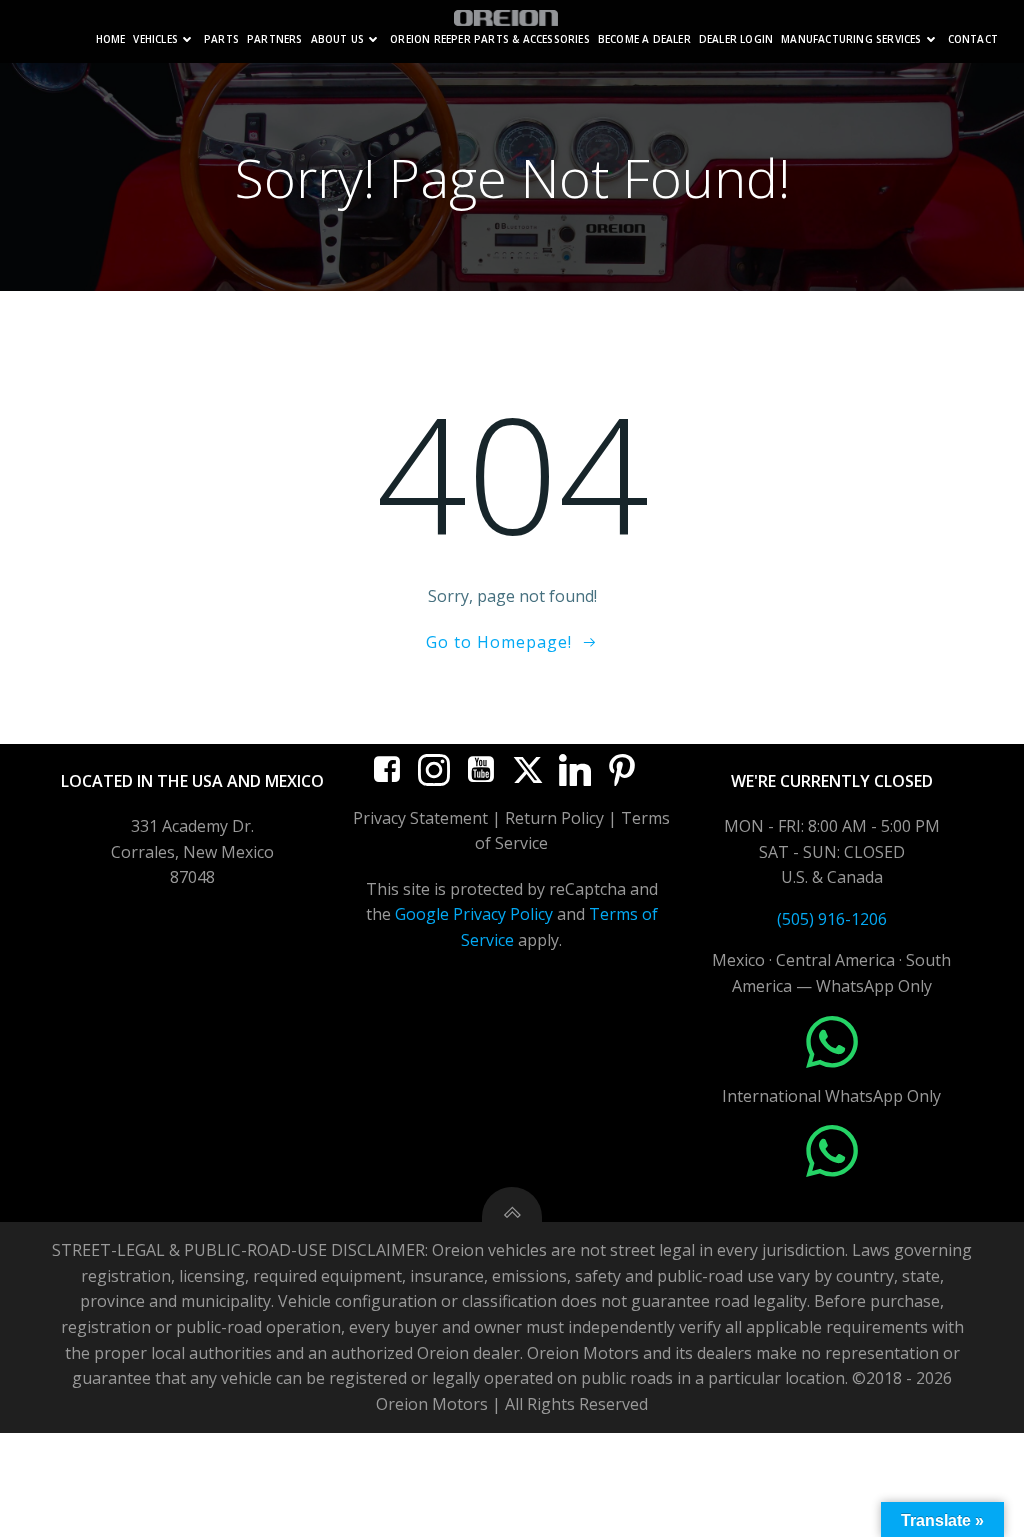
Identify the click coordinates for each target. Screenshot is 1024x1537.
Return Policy (554, 818)
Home (111, 39)
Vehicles (155, 39)
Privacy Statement (420, 818)
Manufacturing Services (851, 39)
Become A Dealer (644, 39)
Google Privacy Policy (474, 914)
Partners (275, 39)
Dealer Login (736, 39)
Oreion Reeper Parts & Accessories (490, 39)
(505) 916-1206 (832, 919)
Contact (973, 39)
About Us (338, 39)
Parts (221, 39)
